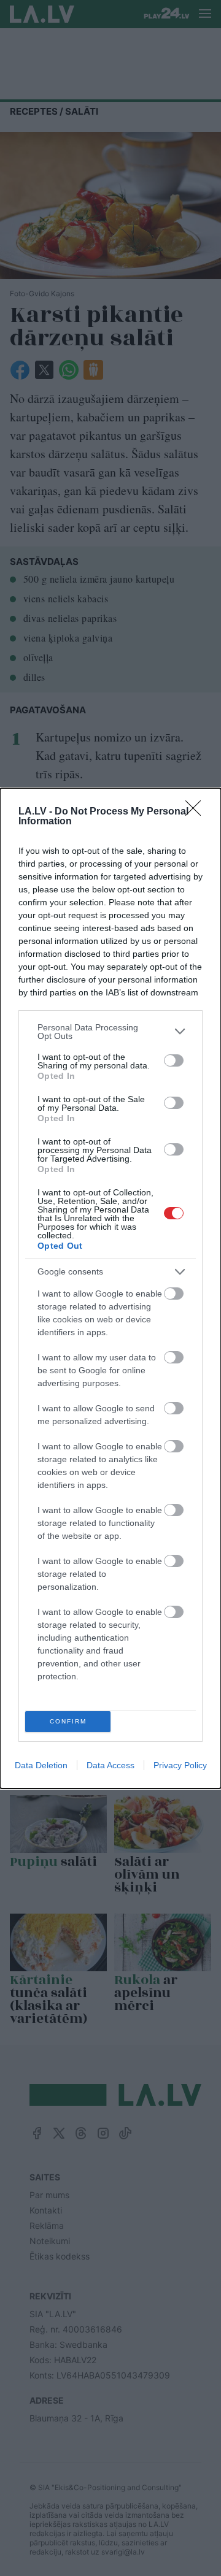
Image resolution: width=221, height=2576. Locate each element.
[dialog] (110, 1288)
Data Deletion (41, 1765)
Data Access (110, 1765)
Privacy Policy (180, 1765)
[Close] (197, 812)
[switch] (174, 1060)
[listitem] (110, 1032)
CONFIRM (68, 1721)
